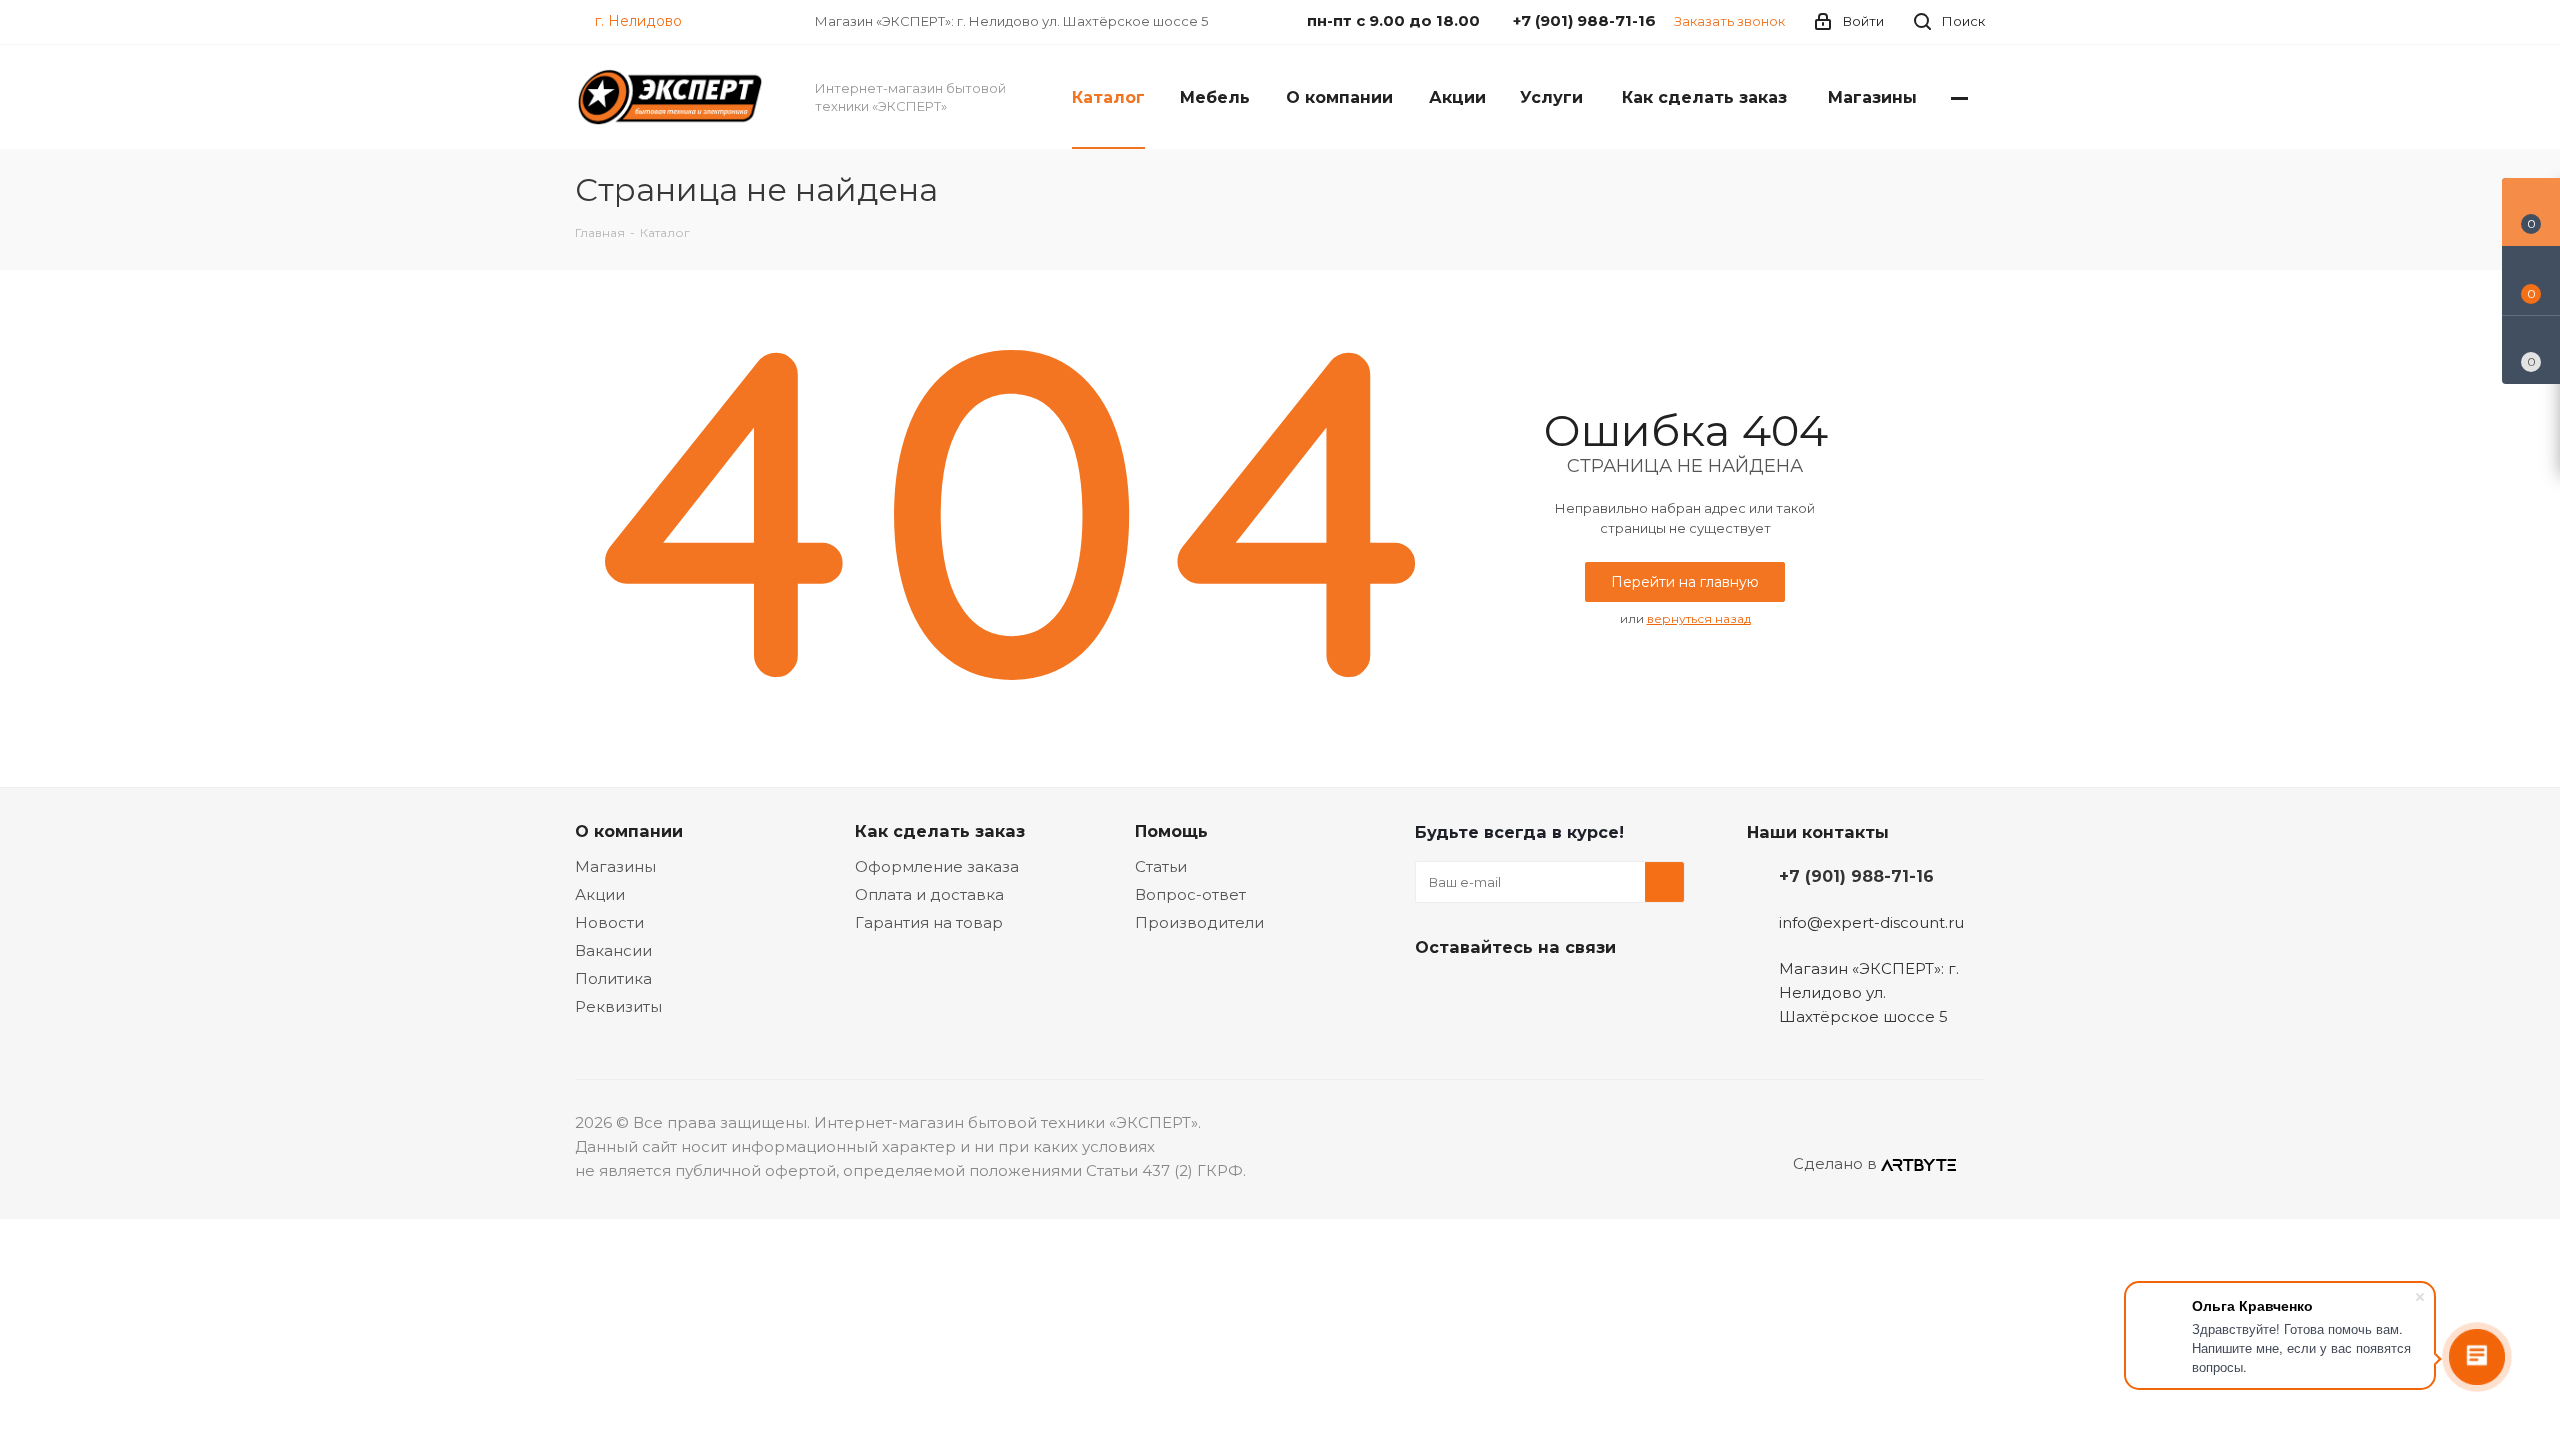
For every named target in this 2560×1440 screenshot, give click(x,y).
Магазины (615, 866)
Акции (600, 894)
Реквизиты (618, 1006)
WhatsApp (1585, 994)
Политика (613, 978)
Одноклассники (1535, 994)
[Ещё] (1959, 97)
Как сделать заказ (940, 831)
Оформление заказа (937, 866)
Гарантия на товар (929, 922)
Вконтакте (1435, 994)
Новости (609, 922)
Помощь (1171, 831)
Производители (1199, 922)
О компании (629, 831)
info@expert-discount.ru (1871, 922)
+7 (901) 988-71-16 (1856, 876)
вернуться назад (1699, 618)
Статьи (1161, 866)
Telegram (1485, 994)
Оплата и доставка (929, 894)
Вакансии (613, 950)
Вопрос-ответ (1190, 894)
